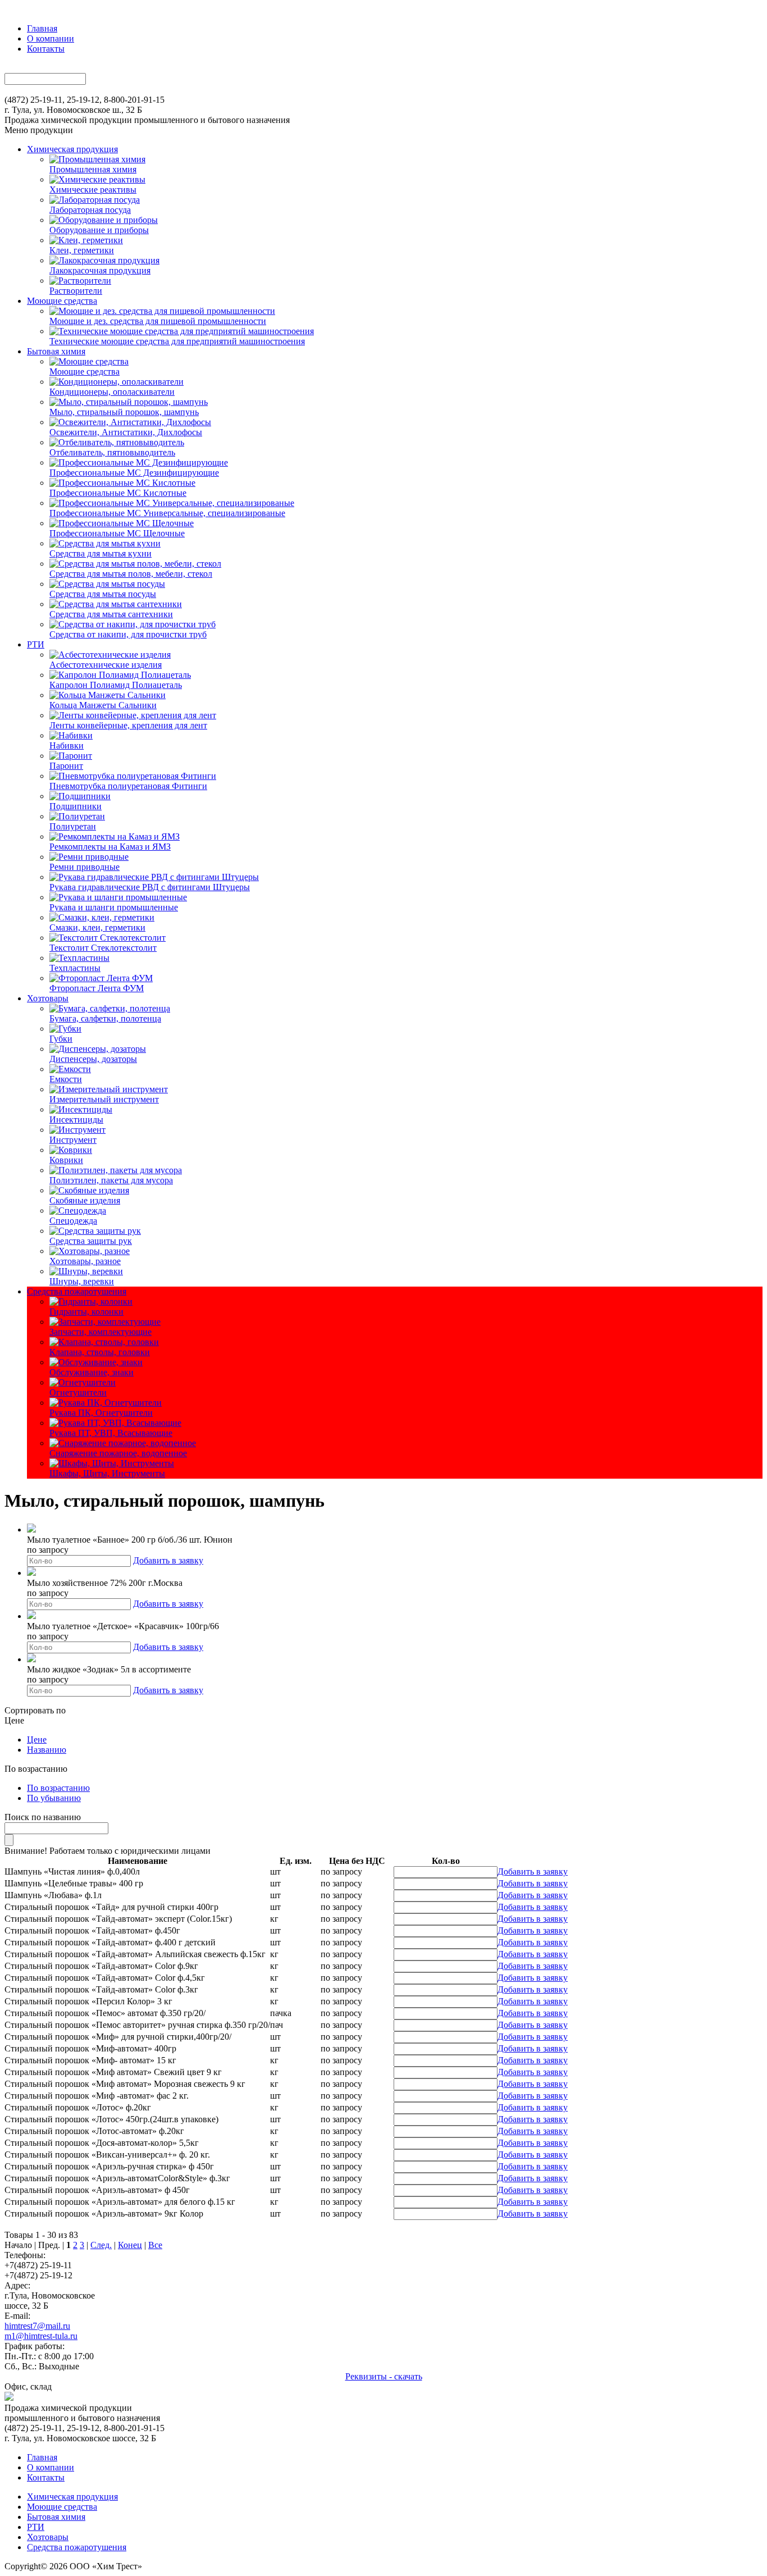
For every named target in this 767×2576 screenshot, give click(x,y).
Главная (42, 28)
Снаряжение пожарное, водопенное (118, 1453)
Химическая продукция (72, 149)
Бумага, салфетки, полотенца (105, 1018)
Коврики (66, 1160)
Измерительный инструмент (104, 1099)
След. (101, 2245)
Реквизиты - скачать (384, 2376)
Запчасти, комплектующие (101, 1332)
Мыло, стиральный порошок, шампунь (124, 412)
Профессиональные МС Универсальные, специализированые (167, 513)
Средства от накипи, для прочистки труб (128, 634)
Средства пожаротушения (77, 1291)
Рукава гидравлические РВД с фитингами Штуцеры (150, 887)
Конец (130, 2245)
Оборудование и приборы (99, 230)
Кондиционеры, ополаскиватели (112, 392)
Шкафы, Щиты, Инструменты (107, 1473)
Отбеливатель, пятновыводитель (112, 452)
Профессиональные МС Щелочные (117, 533)
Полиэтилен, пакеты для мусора (111, 1180)
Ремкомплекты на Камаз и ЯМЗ (110, 847)
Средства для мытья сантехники (111, 614)
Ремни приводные (85, 867)
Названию (47, 1750)
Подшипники (76, 806)
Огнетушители (78, 1392)
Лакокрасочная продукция (100, 270)
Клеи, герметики (82, 250)
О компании (51, 38)
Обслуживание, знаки (92, 1372)
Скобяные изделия (85, 1200)
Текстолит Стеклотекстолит (103, 948)
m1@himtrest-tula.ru (41, 2336)
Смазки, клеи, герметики (97, 927)
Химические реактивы (93, 190)
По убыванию (54, 1798)
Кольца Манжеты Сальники (103, 705)
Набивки (67, 746)
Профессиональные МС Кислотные (118, 493)
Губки (61, 1039)
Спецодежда (73, 1221)
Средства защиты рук (91, 1241)
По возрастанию (58, 1788)
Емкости (66, 1079)
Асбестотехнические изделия (106, 665)
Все (155, 2245)
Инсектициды (76, 1120)
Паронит (66, 766)
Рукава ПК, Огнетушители (101, 1413)
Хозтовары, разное (85, 1261)
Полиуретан (73, 826)
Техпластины (75, 968)
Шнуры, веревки (82, 1281)
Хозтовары (48, 998)
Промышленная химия (93, 169)
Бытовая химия (56, 351)
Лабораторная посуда (90, 210)
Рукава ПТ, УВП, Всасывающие (111, 1433)
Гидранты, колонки (86, 1312)
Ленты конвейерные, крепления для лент (128, 725)
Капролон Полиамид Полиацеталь (116, 685)
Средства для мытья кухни (101, 553)
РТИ (36, 644)
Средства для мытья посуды (103, 594)
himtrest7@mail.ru (37, 2326)
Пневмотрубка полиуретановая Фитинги (128, 786)
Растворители (76, 291)
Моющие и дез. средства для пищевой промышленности (158, 321)
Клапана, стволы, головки (100, 1352)
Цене (37, 1740)
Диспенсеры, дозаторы (93, 1059)
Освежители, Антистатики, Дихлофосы (126, 432)
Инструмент (73, 1140)
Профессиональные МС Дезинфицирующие (134, 473)
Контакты (46, 49)
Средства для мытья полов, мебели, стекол (131, 574)
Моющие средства (62, 301)
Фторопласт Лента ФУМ (97, 988)
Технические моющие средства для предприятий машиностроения (177, 341)
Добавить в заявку (168, 1560)
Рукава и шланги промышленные (114, 907)
